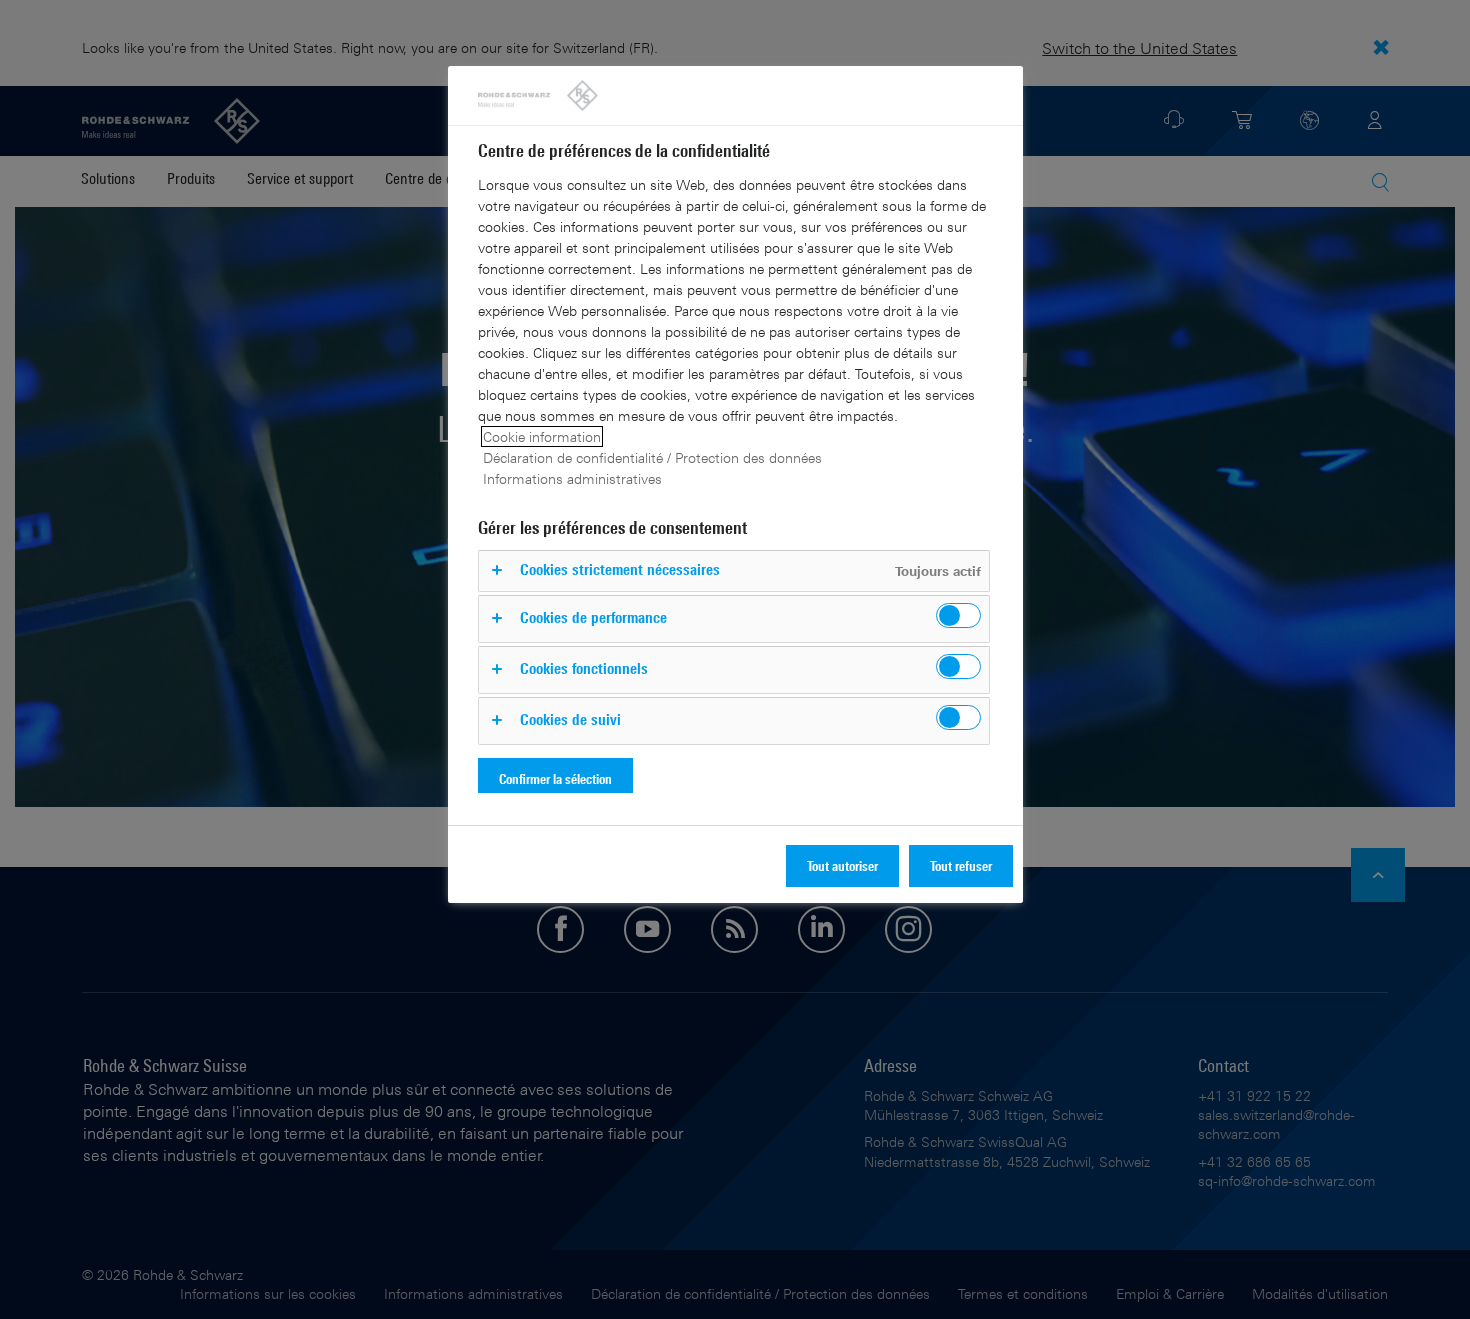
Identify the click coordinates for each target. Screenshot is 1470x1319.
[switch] (958, 615)
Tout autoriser (842, 865)
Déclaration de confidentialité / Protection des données (652, 457)
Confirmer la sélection (555, 778)
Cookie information (542, 436)
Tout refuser (961, 865)
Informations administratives (572, 478)
